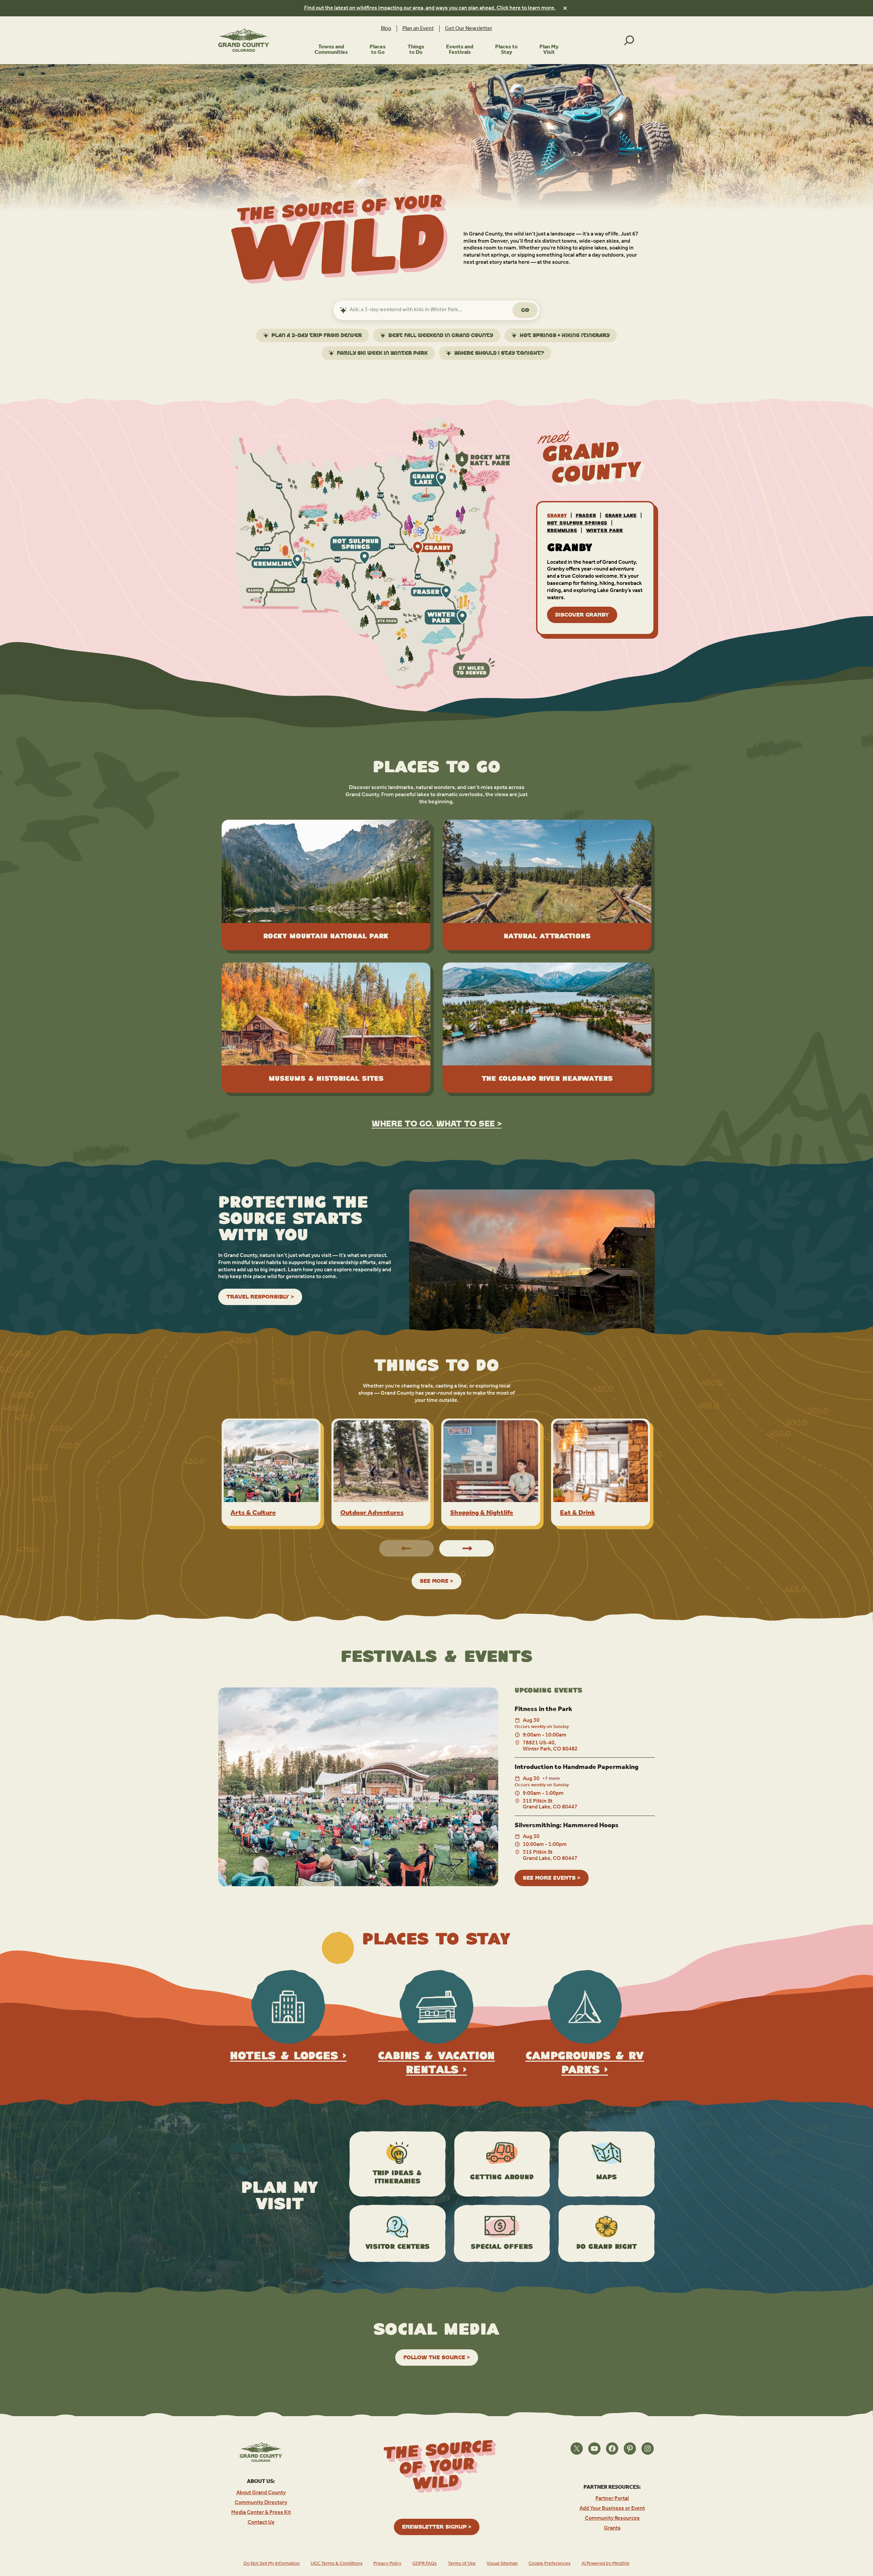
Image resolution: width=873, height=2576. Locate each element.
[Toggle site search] (629, 40)
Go (525, 310)
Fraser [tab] (586, 516)
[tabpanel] (595, 583)
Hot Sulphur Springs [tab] (577, 523)
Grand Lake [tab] (621, 516)
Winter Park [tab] (604, 531)
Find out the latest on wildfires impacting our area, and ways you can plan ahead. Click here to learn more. (430, 8)
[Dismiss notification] (565, 8)
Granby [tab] (557, 516)
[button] (467, 1548)
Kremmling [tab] (562, 531)
